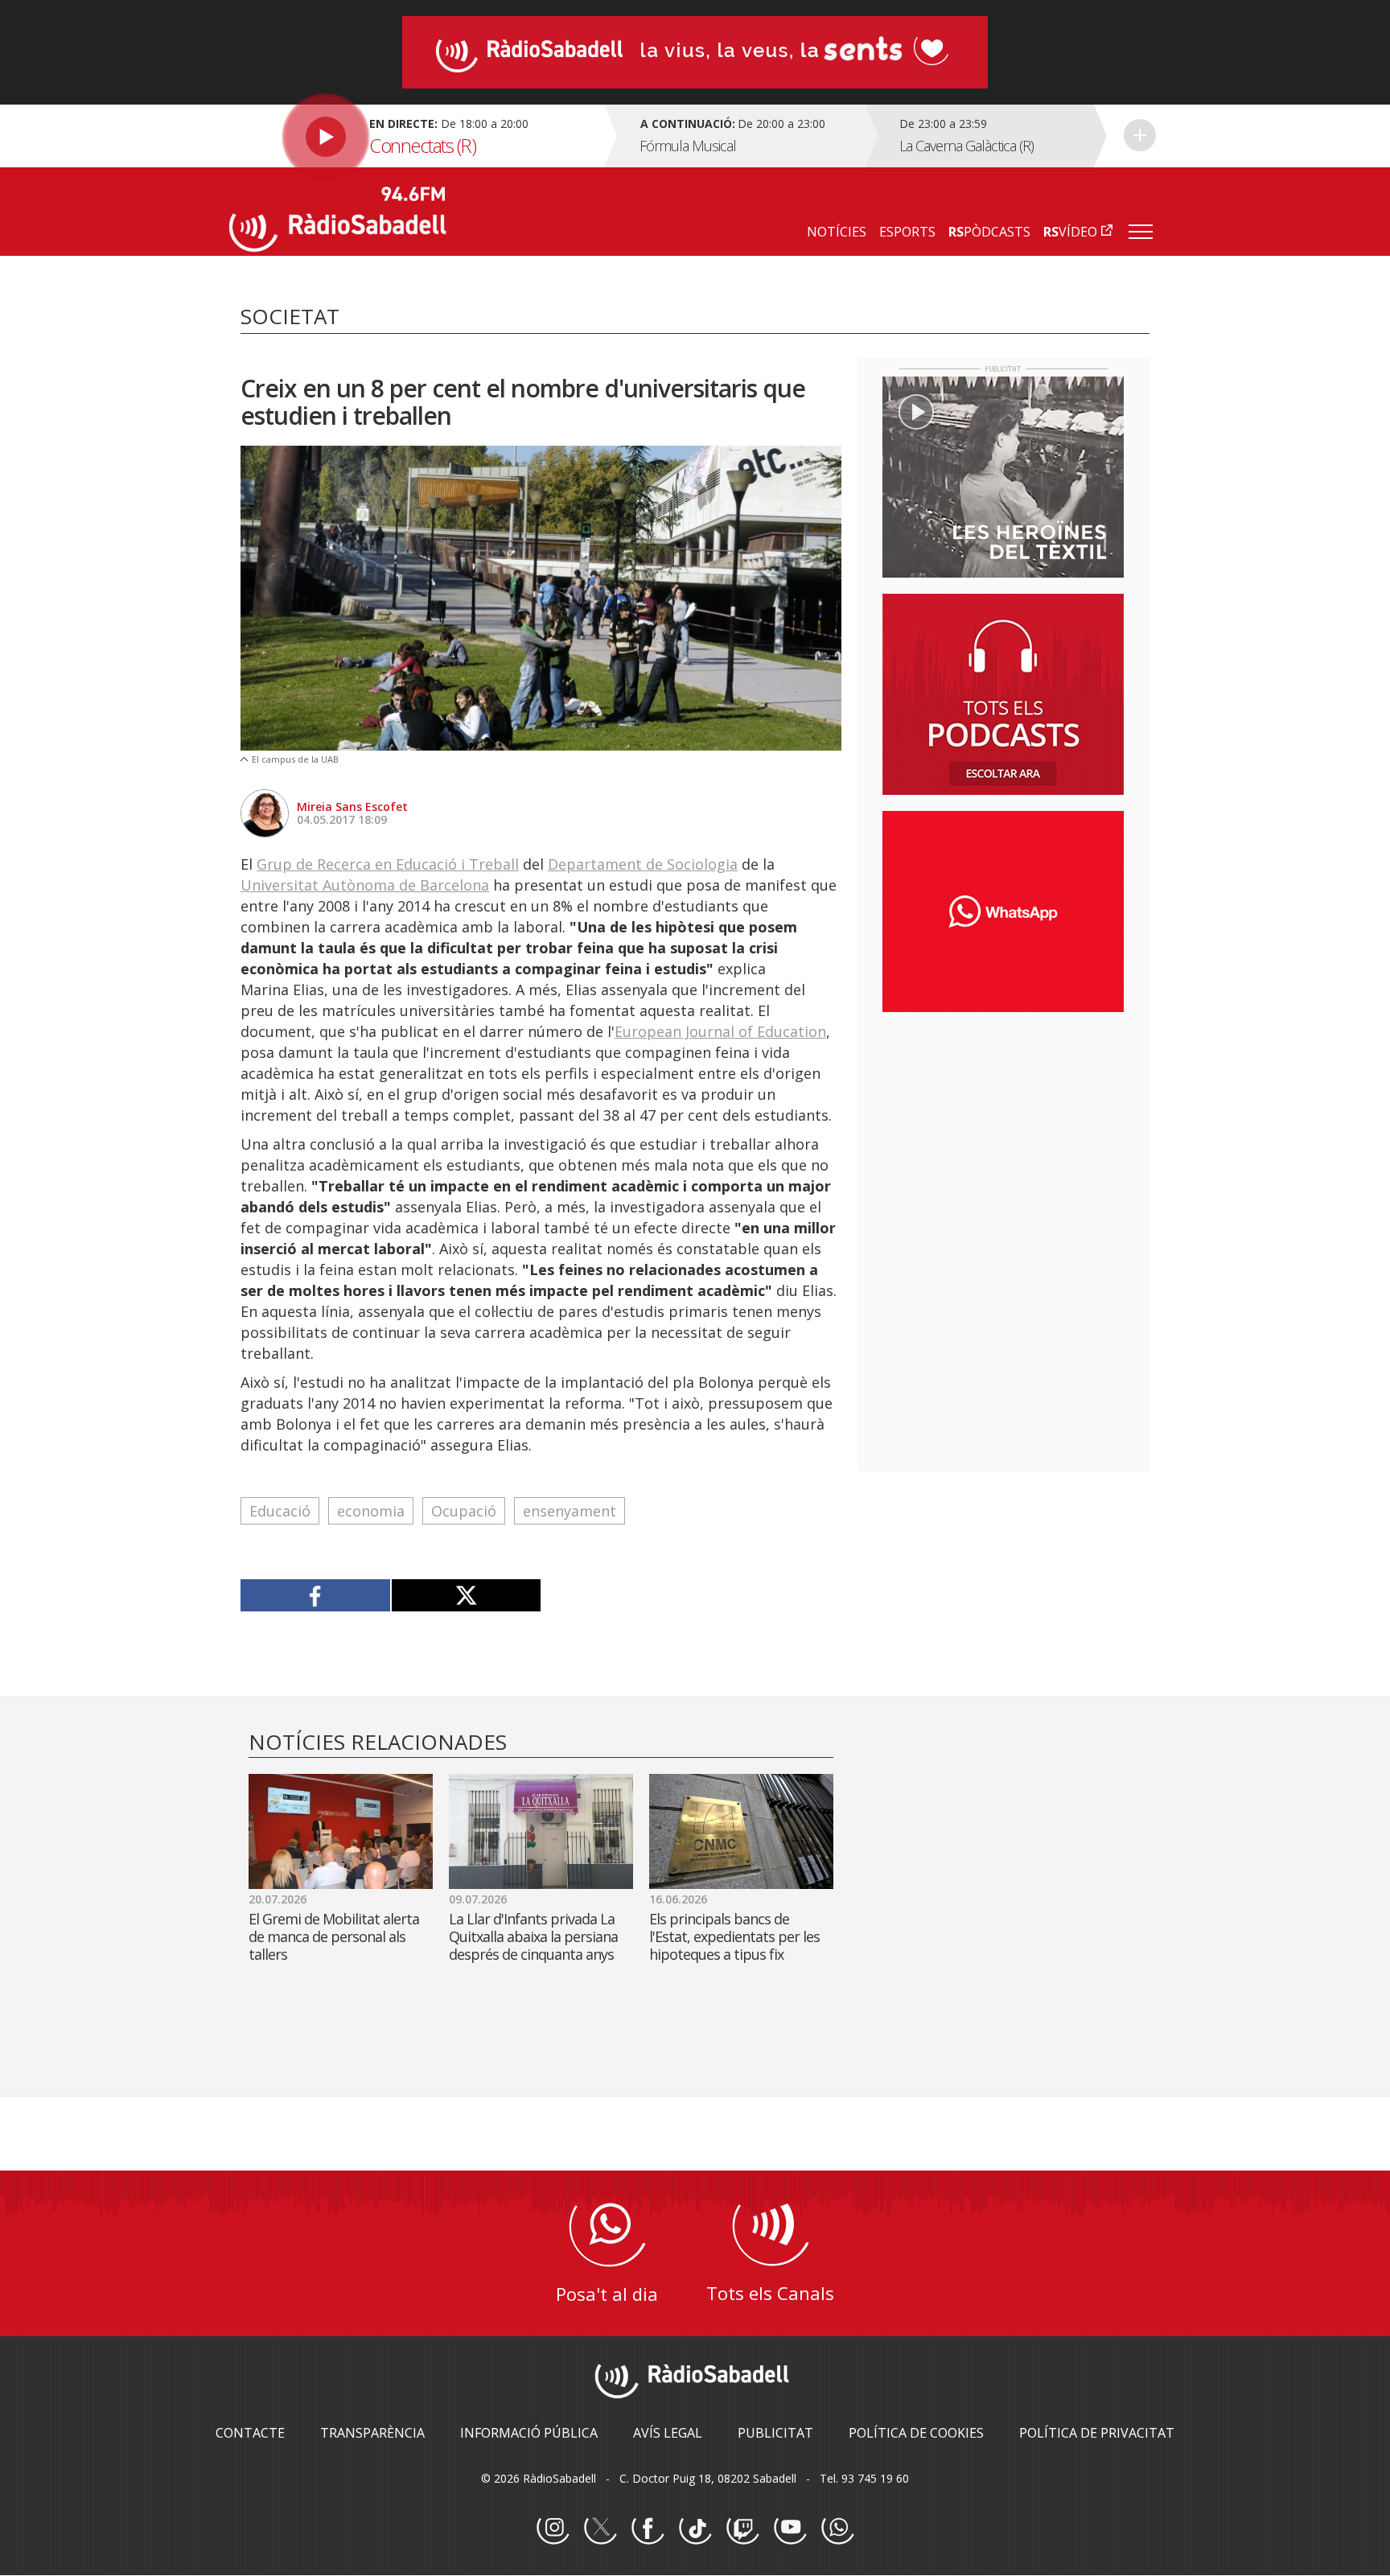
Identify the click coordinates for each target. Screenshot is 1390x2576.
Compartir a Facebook (316, 1595)
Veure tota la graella (1140, 135)
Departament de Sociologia (643, 864)
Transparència (372, 2433)
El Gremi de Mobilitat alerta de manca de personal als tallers (334, 1936)
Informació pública (529, 2433)
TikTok (695, 2529)
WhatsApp (837, 2529)
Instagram (553, 2529)
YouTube (790, 2529)
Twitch (742, 2529)
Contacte (250, 2433)
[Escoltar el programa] (415, 136)
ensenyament (570, 1511)
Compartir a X (466, 1595)
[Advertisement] (1003, 1129)
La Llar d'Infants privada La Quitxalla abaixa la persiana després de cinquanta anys (533, 1936)
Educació (280, 1511)
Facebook (648, 2529)
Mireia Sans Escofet (352, 807)
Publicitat (775, 2433)
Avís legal (668, 2433)
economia (371, 1511)
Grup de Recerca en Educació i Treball (388, 864)
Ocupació (464, 1511)
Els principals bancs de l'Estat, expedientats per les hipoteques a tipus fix (734, 1936)
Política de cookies (916, 2433)
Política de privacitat (1097, 2433)
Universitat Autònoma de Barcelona (365, 885)
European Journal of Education (720, 1031)
